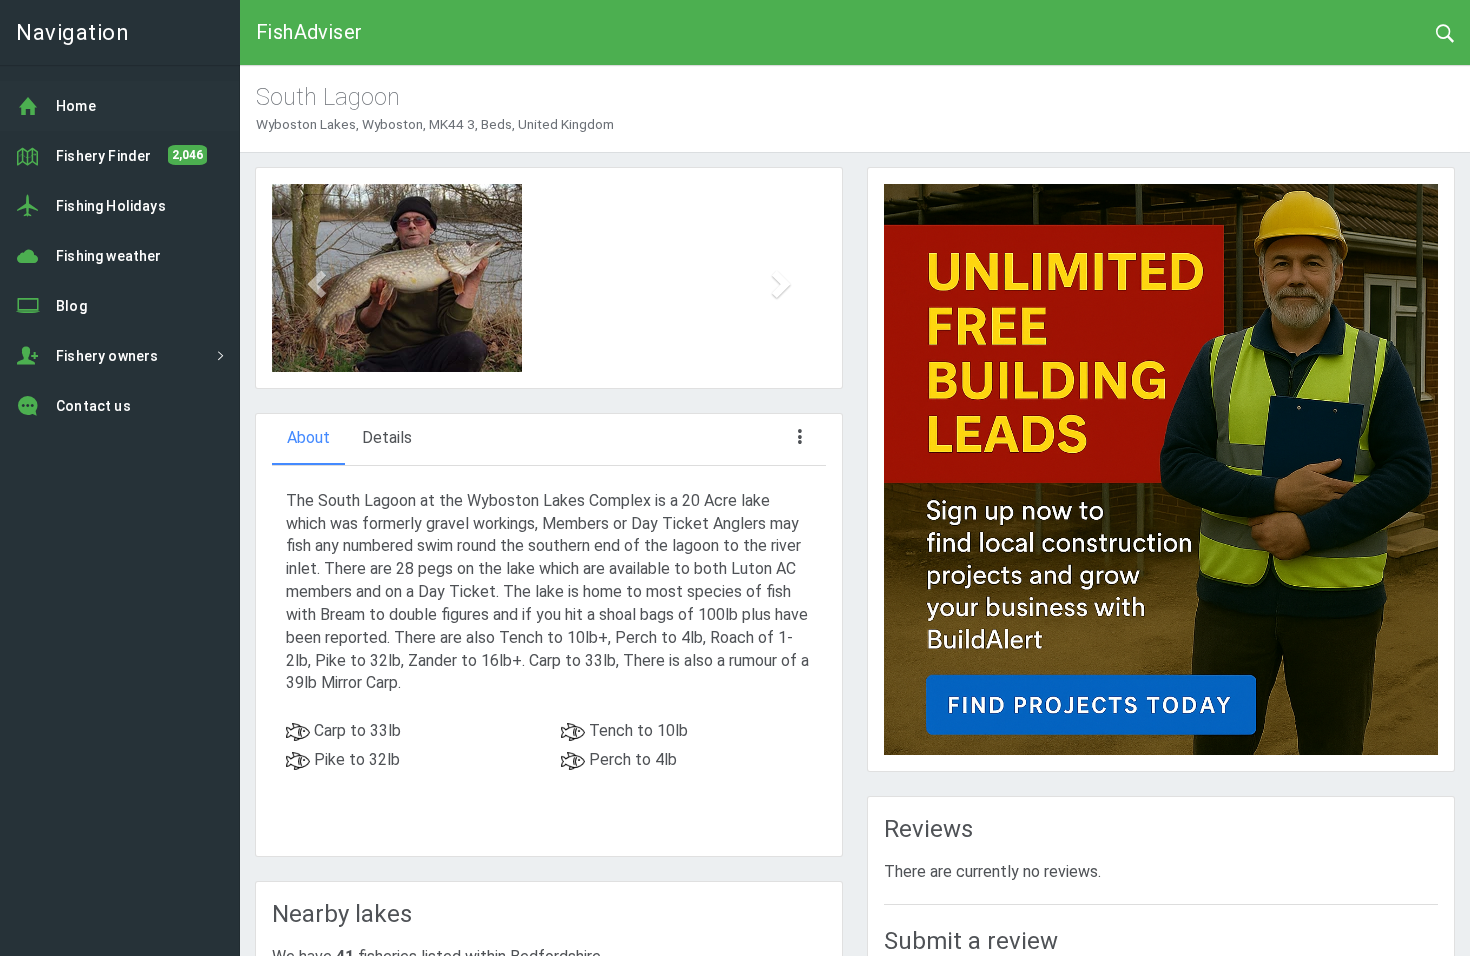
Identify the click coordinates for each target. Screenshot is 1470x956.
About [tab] (308, 437)
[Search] (1445, 32)
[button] (313, 278)
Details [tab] (387, 437)
